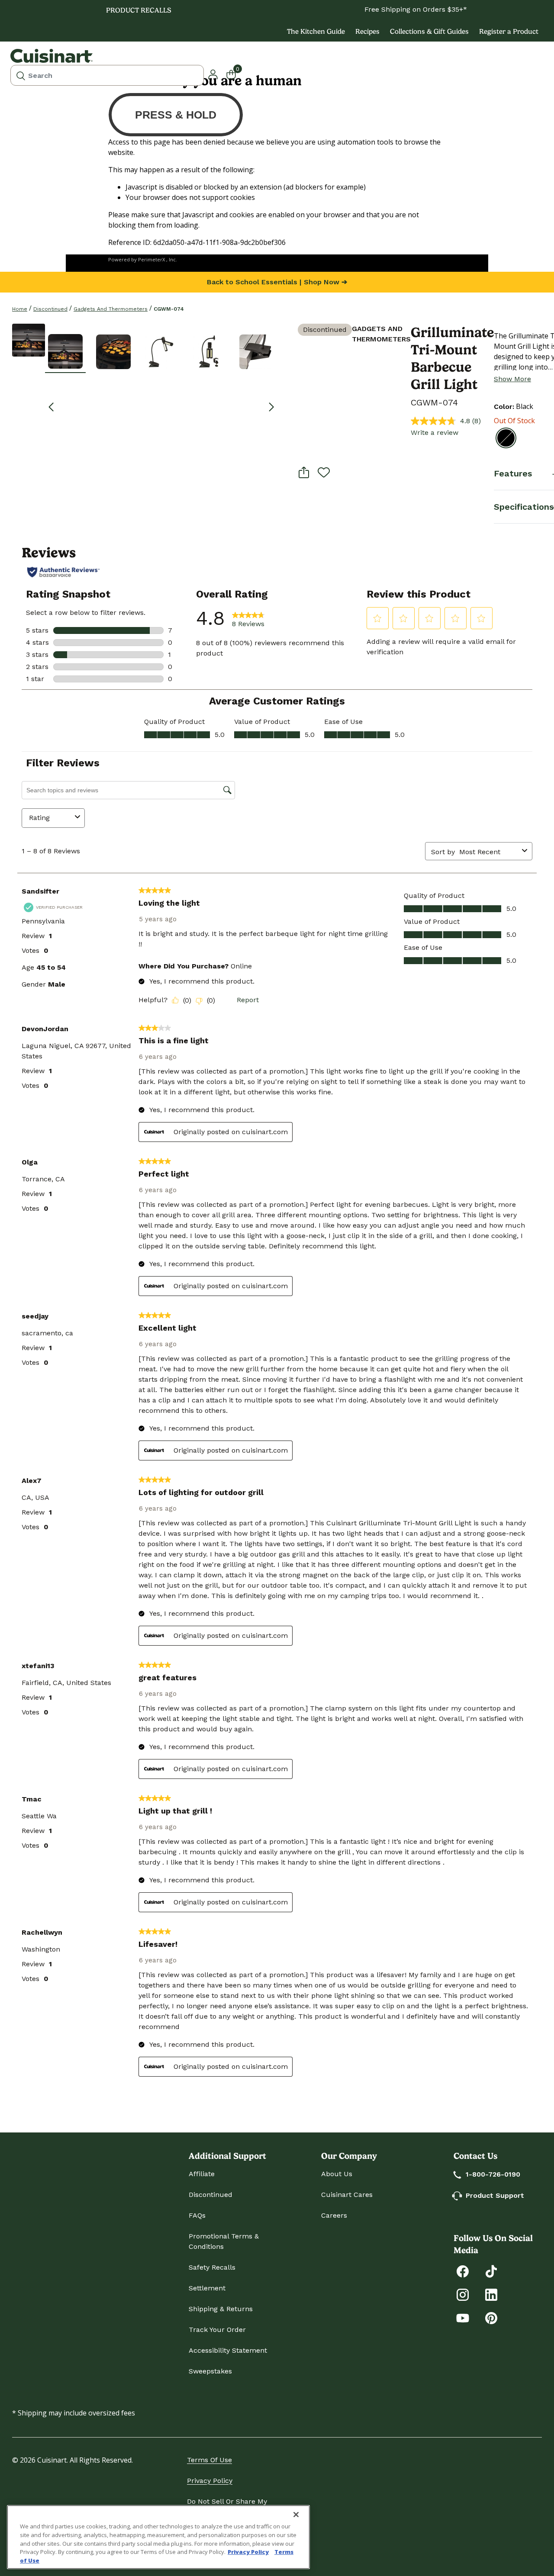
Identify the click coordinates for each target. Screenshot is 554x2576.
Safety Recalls (212, 2267)
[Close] (296, 2515)
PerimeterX (151, 259)
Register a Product (509, 31)
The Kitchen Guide (316, 31)
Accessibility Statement (228, 2350)
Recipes (367, 31)
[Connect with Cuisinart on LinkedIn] (491, 2294)
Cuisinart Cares (347, 2195)
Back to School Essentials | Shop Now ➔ (277, 282)
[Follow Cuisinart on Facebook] (463, 2271)
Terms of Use (209, 2460)
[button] (65, 351)
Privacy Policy (210, 2481)
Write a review (435, 433)
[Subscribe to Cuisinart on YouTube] (463, 2317)
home (20, 309)
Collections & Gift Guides (429, 31)
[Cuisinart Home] (52, 56)
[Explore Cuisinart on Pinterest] (491, 2317)
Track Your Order (217, 2330)
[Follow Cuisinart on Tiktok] (491, 2271)
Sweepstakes (210, 2371)
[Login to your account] (213, 74)
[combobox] (107, 75)
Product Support (495, 2195)
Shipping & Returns (221, 2309)
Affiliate (202, 2174)
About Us (337, 2174)
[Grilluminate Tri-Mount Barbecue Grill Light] (29, 340)
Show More (512, 379)
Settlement (207, 2288)
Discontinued (50, 309)
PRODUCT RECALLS (139, 10)
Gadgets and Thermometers (111, 309)
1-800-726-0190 (493, 2174)
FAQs (197, 2215)
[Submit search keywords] (21, 75)
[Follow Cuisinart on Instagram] (463, 2294)
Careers (334, 2215)
